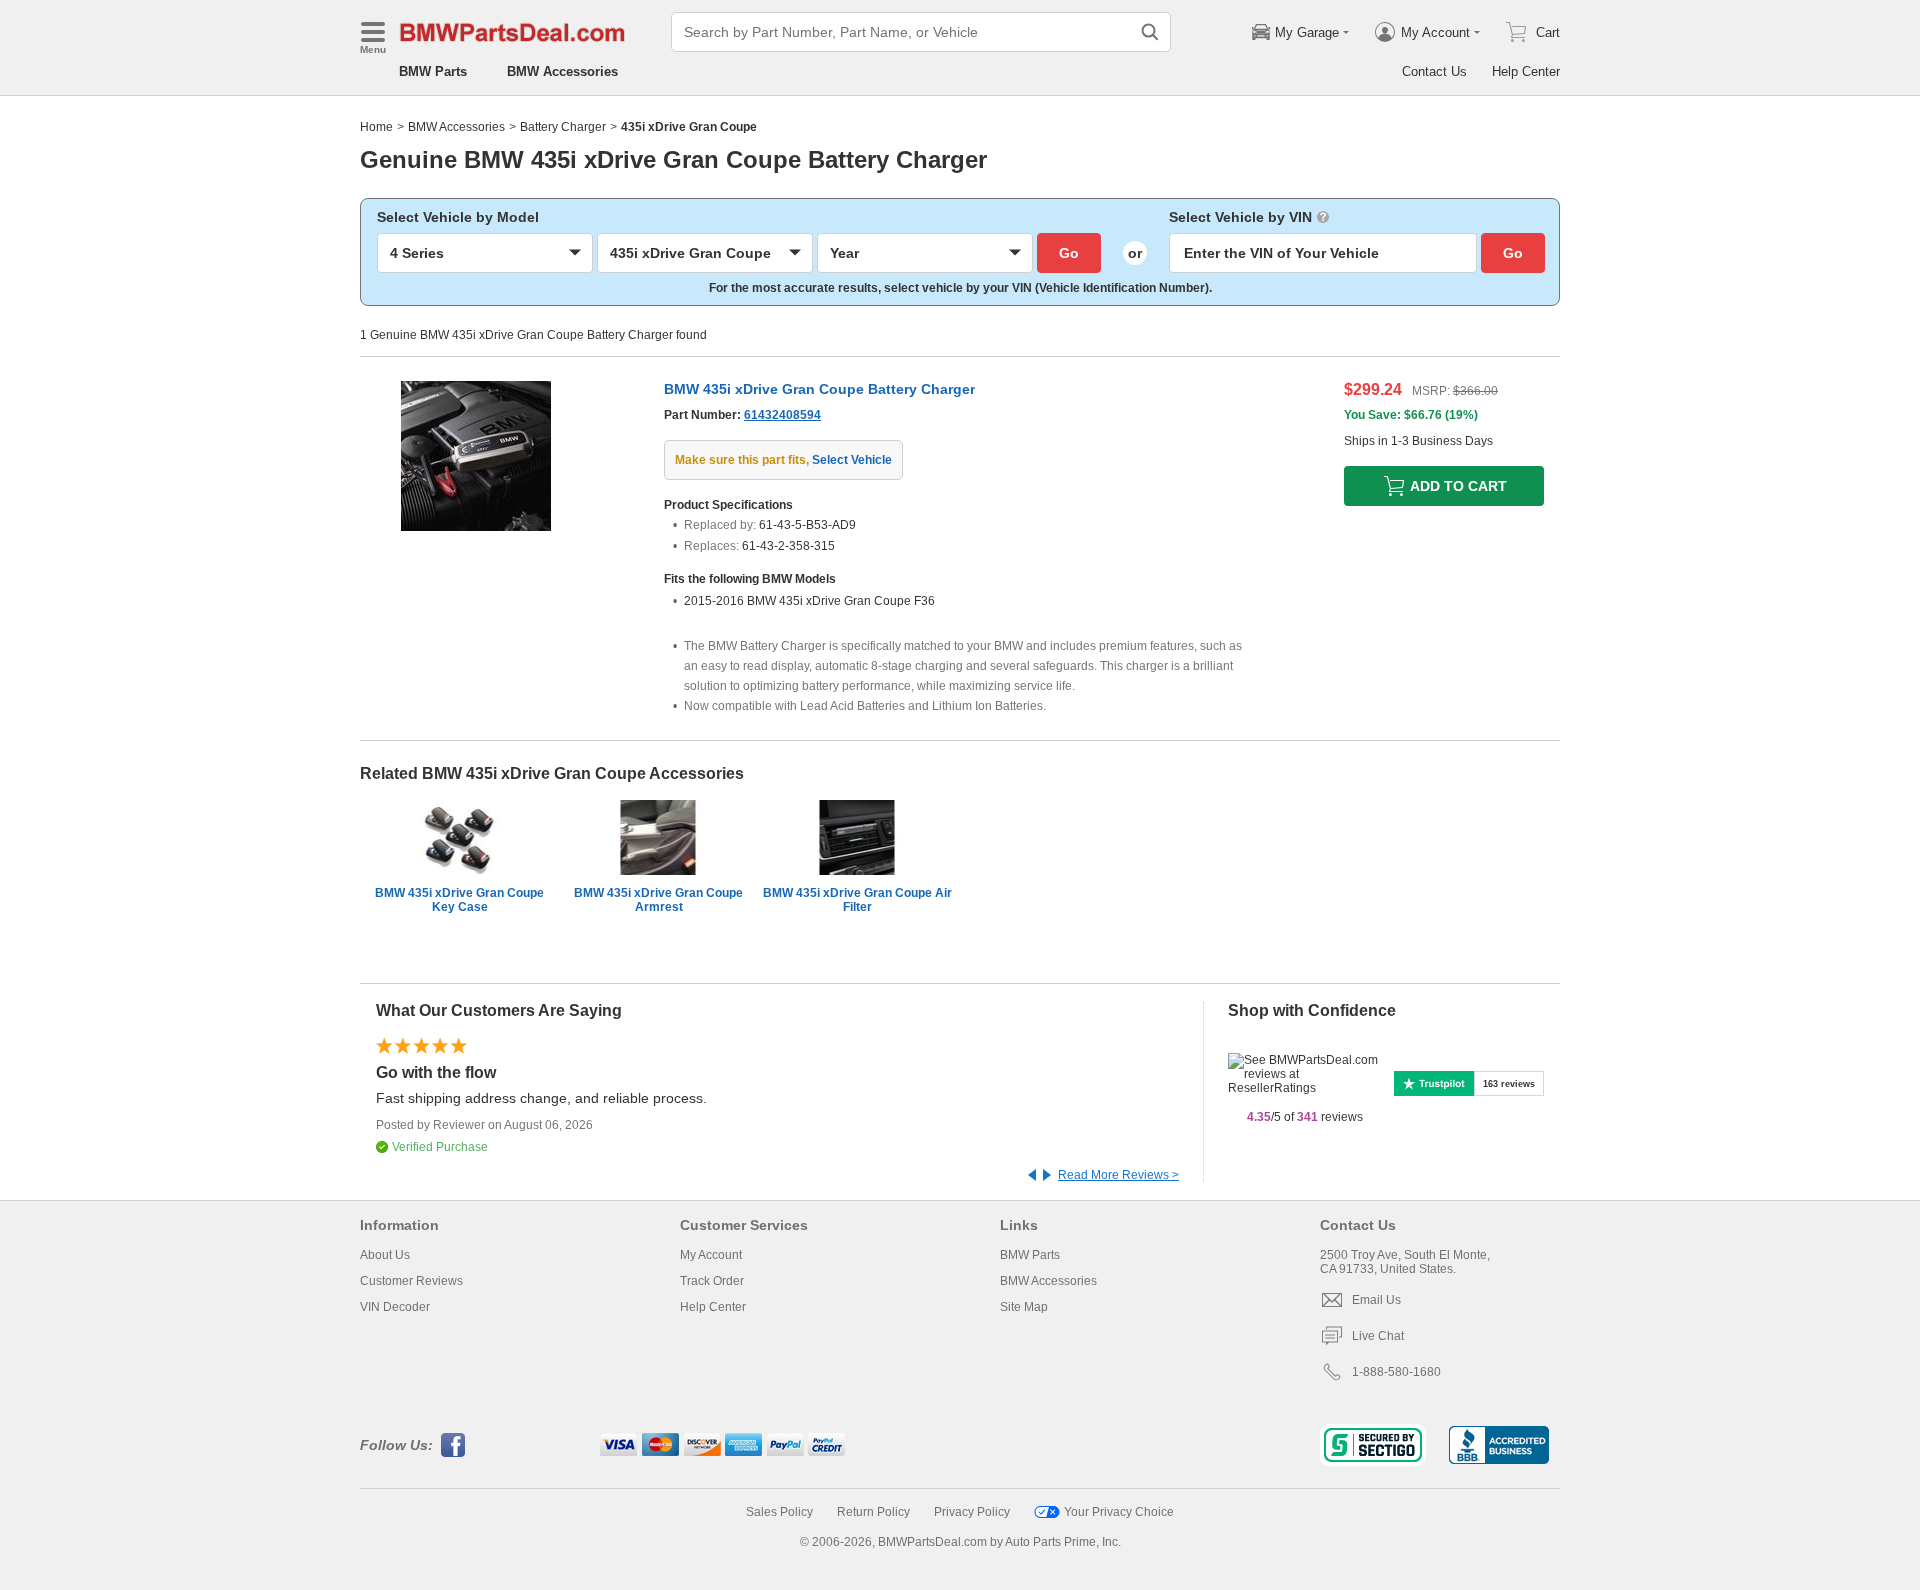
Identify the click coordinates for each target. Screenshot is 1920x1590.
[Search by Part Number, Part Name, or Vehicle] (1150, 32)
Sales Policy (779, 1512)
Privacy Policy (972, 1512)
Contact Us (1434, 71)
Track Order (712, 1281)
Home (376, 127)
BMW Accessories (562, 71)
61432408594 (782, 415)
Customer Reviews (411, 1281)
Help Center (1526, 71)
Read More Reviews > (1118, 1175)
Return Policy (873, 1512)
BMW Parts (433, 71)
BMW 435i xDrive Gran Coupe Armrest (658, 900)
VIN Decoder (395, 1307)
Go (1069, 253)
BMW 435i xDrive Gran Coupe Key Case (459, 900)
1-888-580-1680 (1396, 1372)
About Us (385, 1255)
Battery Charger (563, 127)
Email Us (1376, 1300)
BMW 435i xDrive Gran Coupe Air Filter (857, 900)
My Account (711, 1255)
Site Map (1024, 1307)
